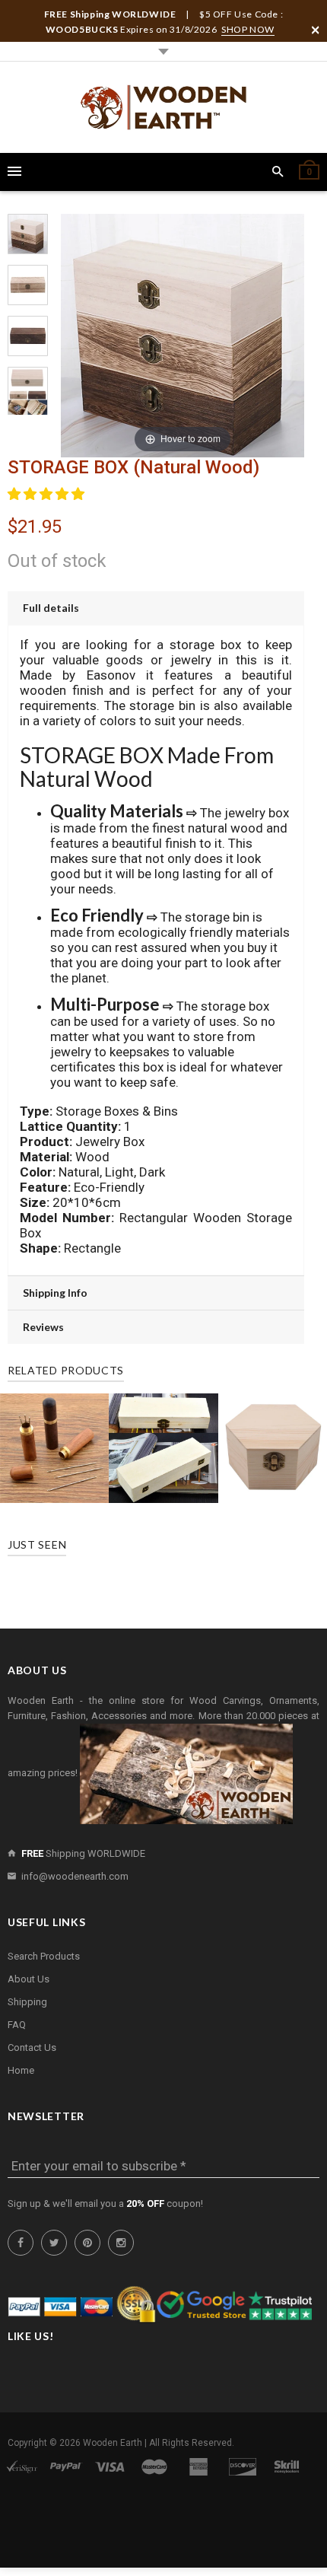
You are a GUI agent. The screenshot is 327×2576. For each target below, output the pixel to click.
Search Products (44, 1956)
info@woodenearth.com (75, 1876)
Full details (51, 608)
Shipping (27, 2002)
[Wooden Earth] (163, 107)
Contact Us (32, 2047)
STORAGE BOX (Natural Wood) (133, 467)
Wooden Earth (113, 2443)
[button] (48, 494)
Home (21, 2070)
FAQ (17, 2025)
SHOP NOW (248, 29)
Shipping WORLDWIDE (83, 1853)
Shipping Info (55, 1293)
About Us (29, 1979)
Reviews (43, 1327)
